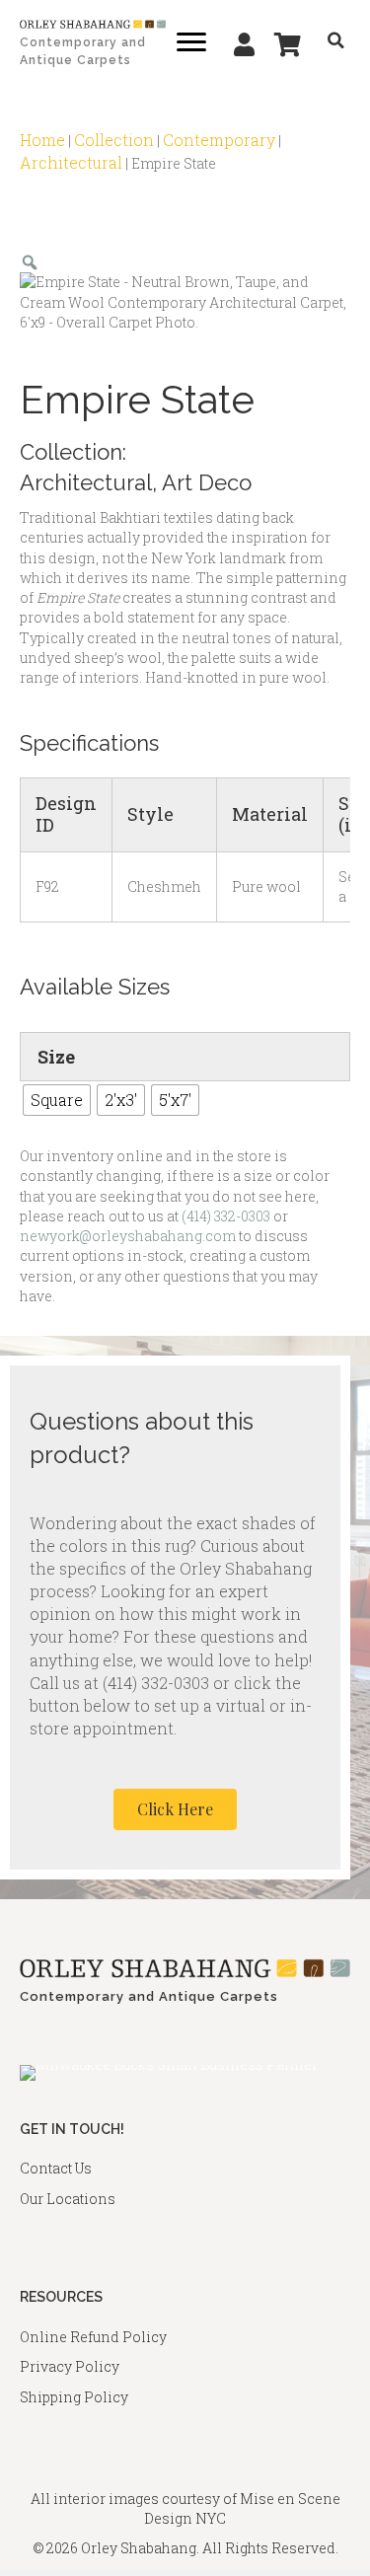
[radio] (57, 1100)
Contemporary (219, 140)
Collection (114, 140)
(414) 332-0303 (226, 1216)
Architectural (71, 162)
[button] (175, 1809)
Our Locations (68, 2199)
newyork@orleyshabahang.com (128, 1236)
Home (42, 140)
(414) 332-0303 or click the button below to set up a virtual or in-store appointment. (171, 1705)
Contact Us (56, 2168)
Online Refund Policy (93, 2337)
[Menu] (191, 42)
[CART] (288, 44)
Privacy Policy (70, 2366)
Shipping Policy (74, 2397)
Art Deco (207, 482)
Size (56, 1057)
